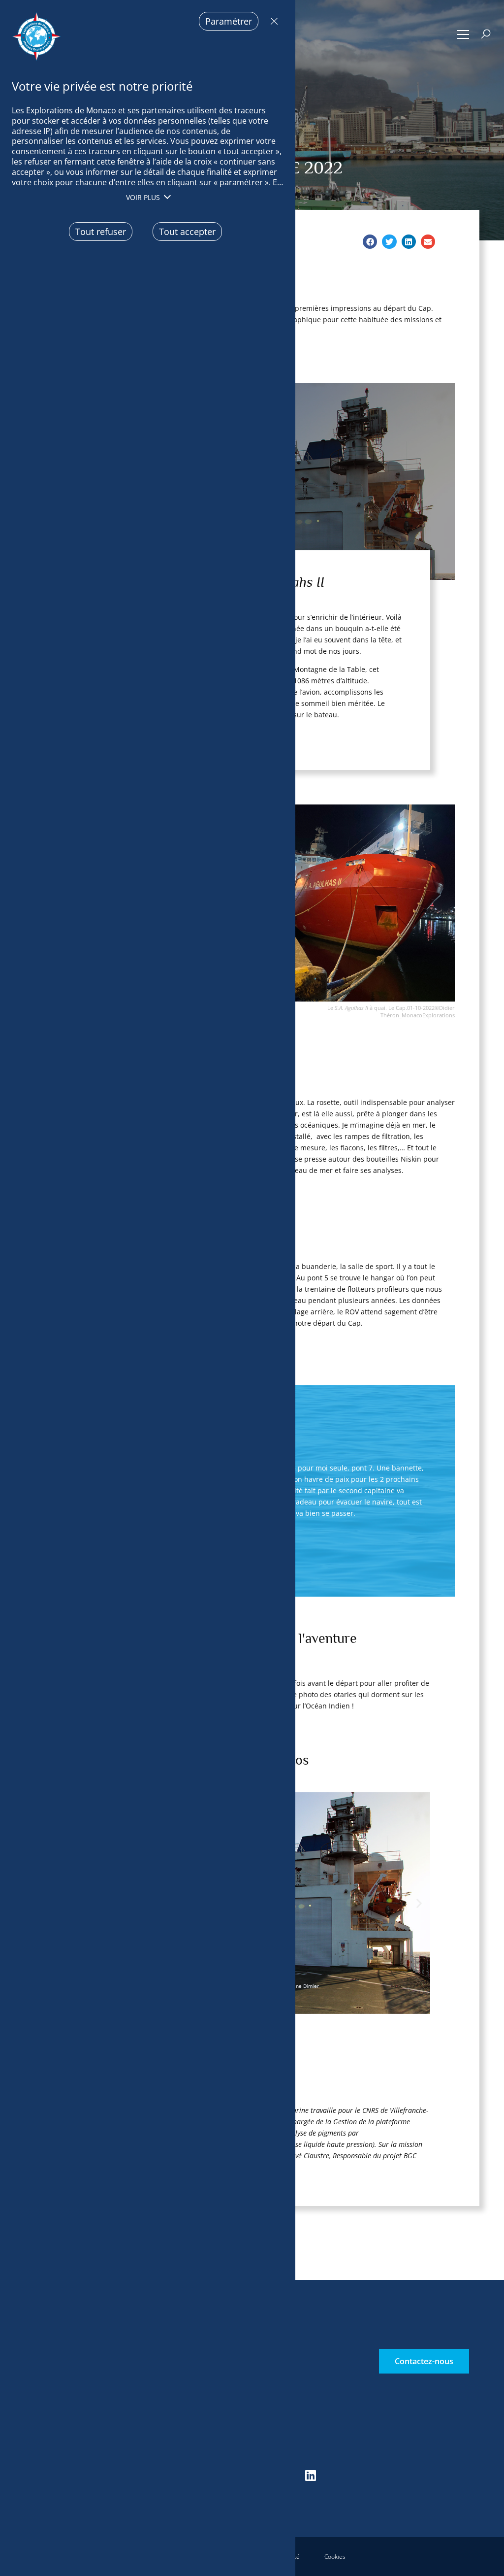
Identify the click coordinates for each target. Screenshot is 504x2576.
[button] (463, 34)
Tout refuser (272, 21)
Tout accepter (187, 232)
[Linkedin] (311, 2476)
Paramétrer (229, 21)
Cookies (335, 2557)
